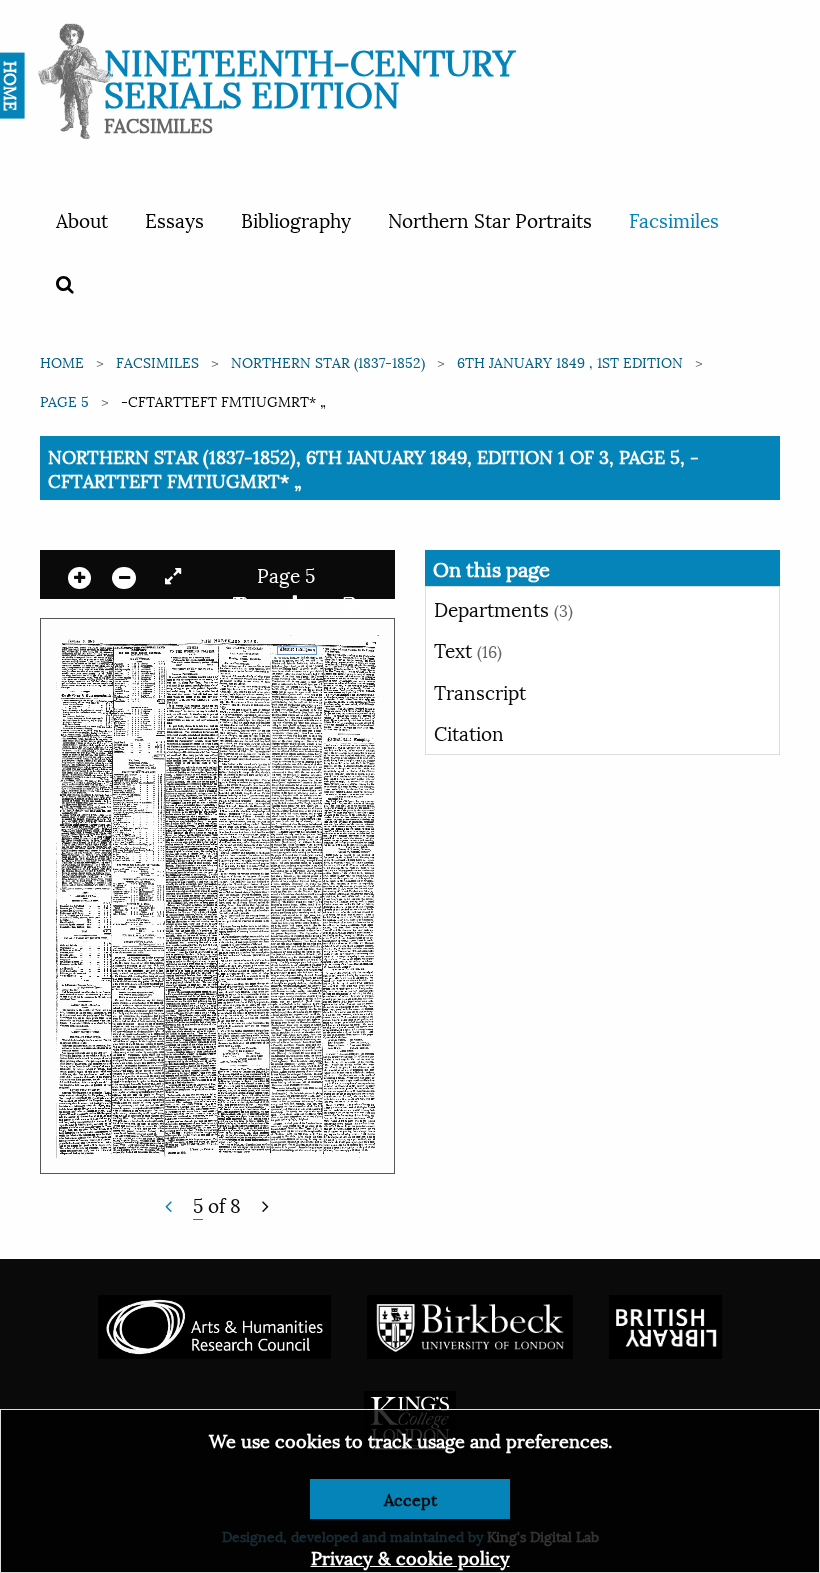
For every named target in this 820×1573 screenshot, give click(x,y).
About (82, 219)
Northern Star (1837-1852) (328, 361)
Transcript (480, 691)
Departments (503, 608)
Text (468, 649)
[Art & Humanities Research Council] (214, 1323)
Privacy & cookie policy (410, 1556)
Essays (174, 219)
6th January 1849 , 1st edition (570, 361)
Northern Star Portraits (490, 219)
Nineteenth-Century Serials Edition (309, 75)
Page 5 (64, 400)
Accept (410, 1498)
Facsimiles (674, 219)
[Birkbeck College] (470, 1323)
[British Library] (665, 1323)
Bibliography (296, 219)
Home (62, 361)
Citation (469, 732)
